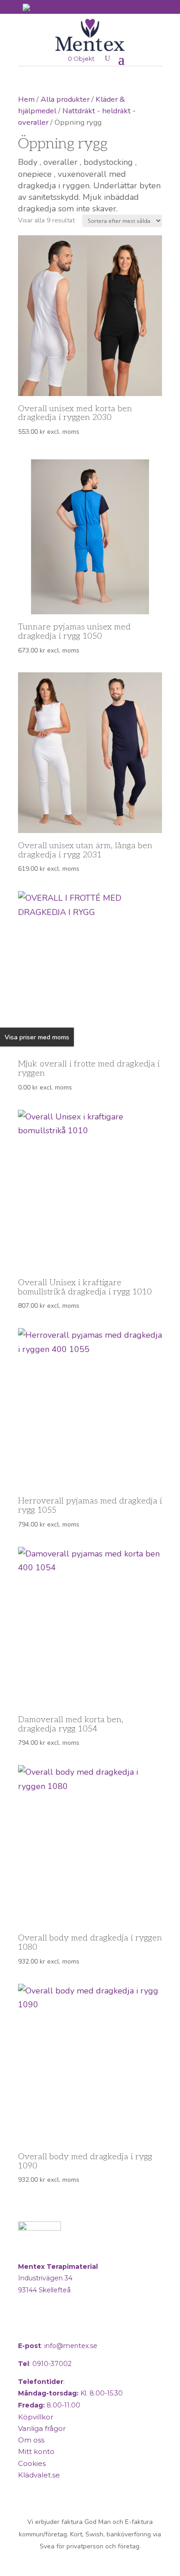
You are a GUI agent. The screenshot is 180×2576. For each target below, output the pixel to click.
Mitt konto (36, 2451)
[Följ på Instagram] (49, 2327)
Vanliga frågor (42, 2428)
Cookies (32, 2463)
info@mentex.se (71, 2346)
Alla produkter (65, 99)
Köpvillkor (36, 2417)
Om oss (31, 2440)
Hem (26, 99)
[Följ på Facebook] (27, 2327)
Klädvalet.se (39, 2475)
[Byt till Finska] (38, 8)
